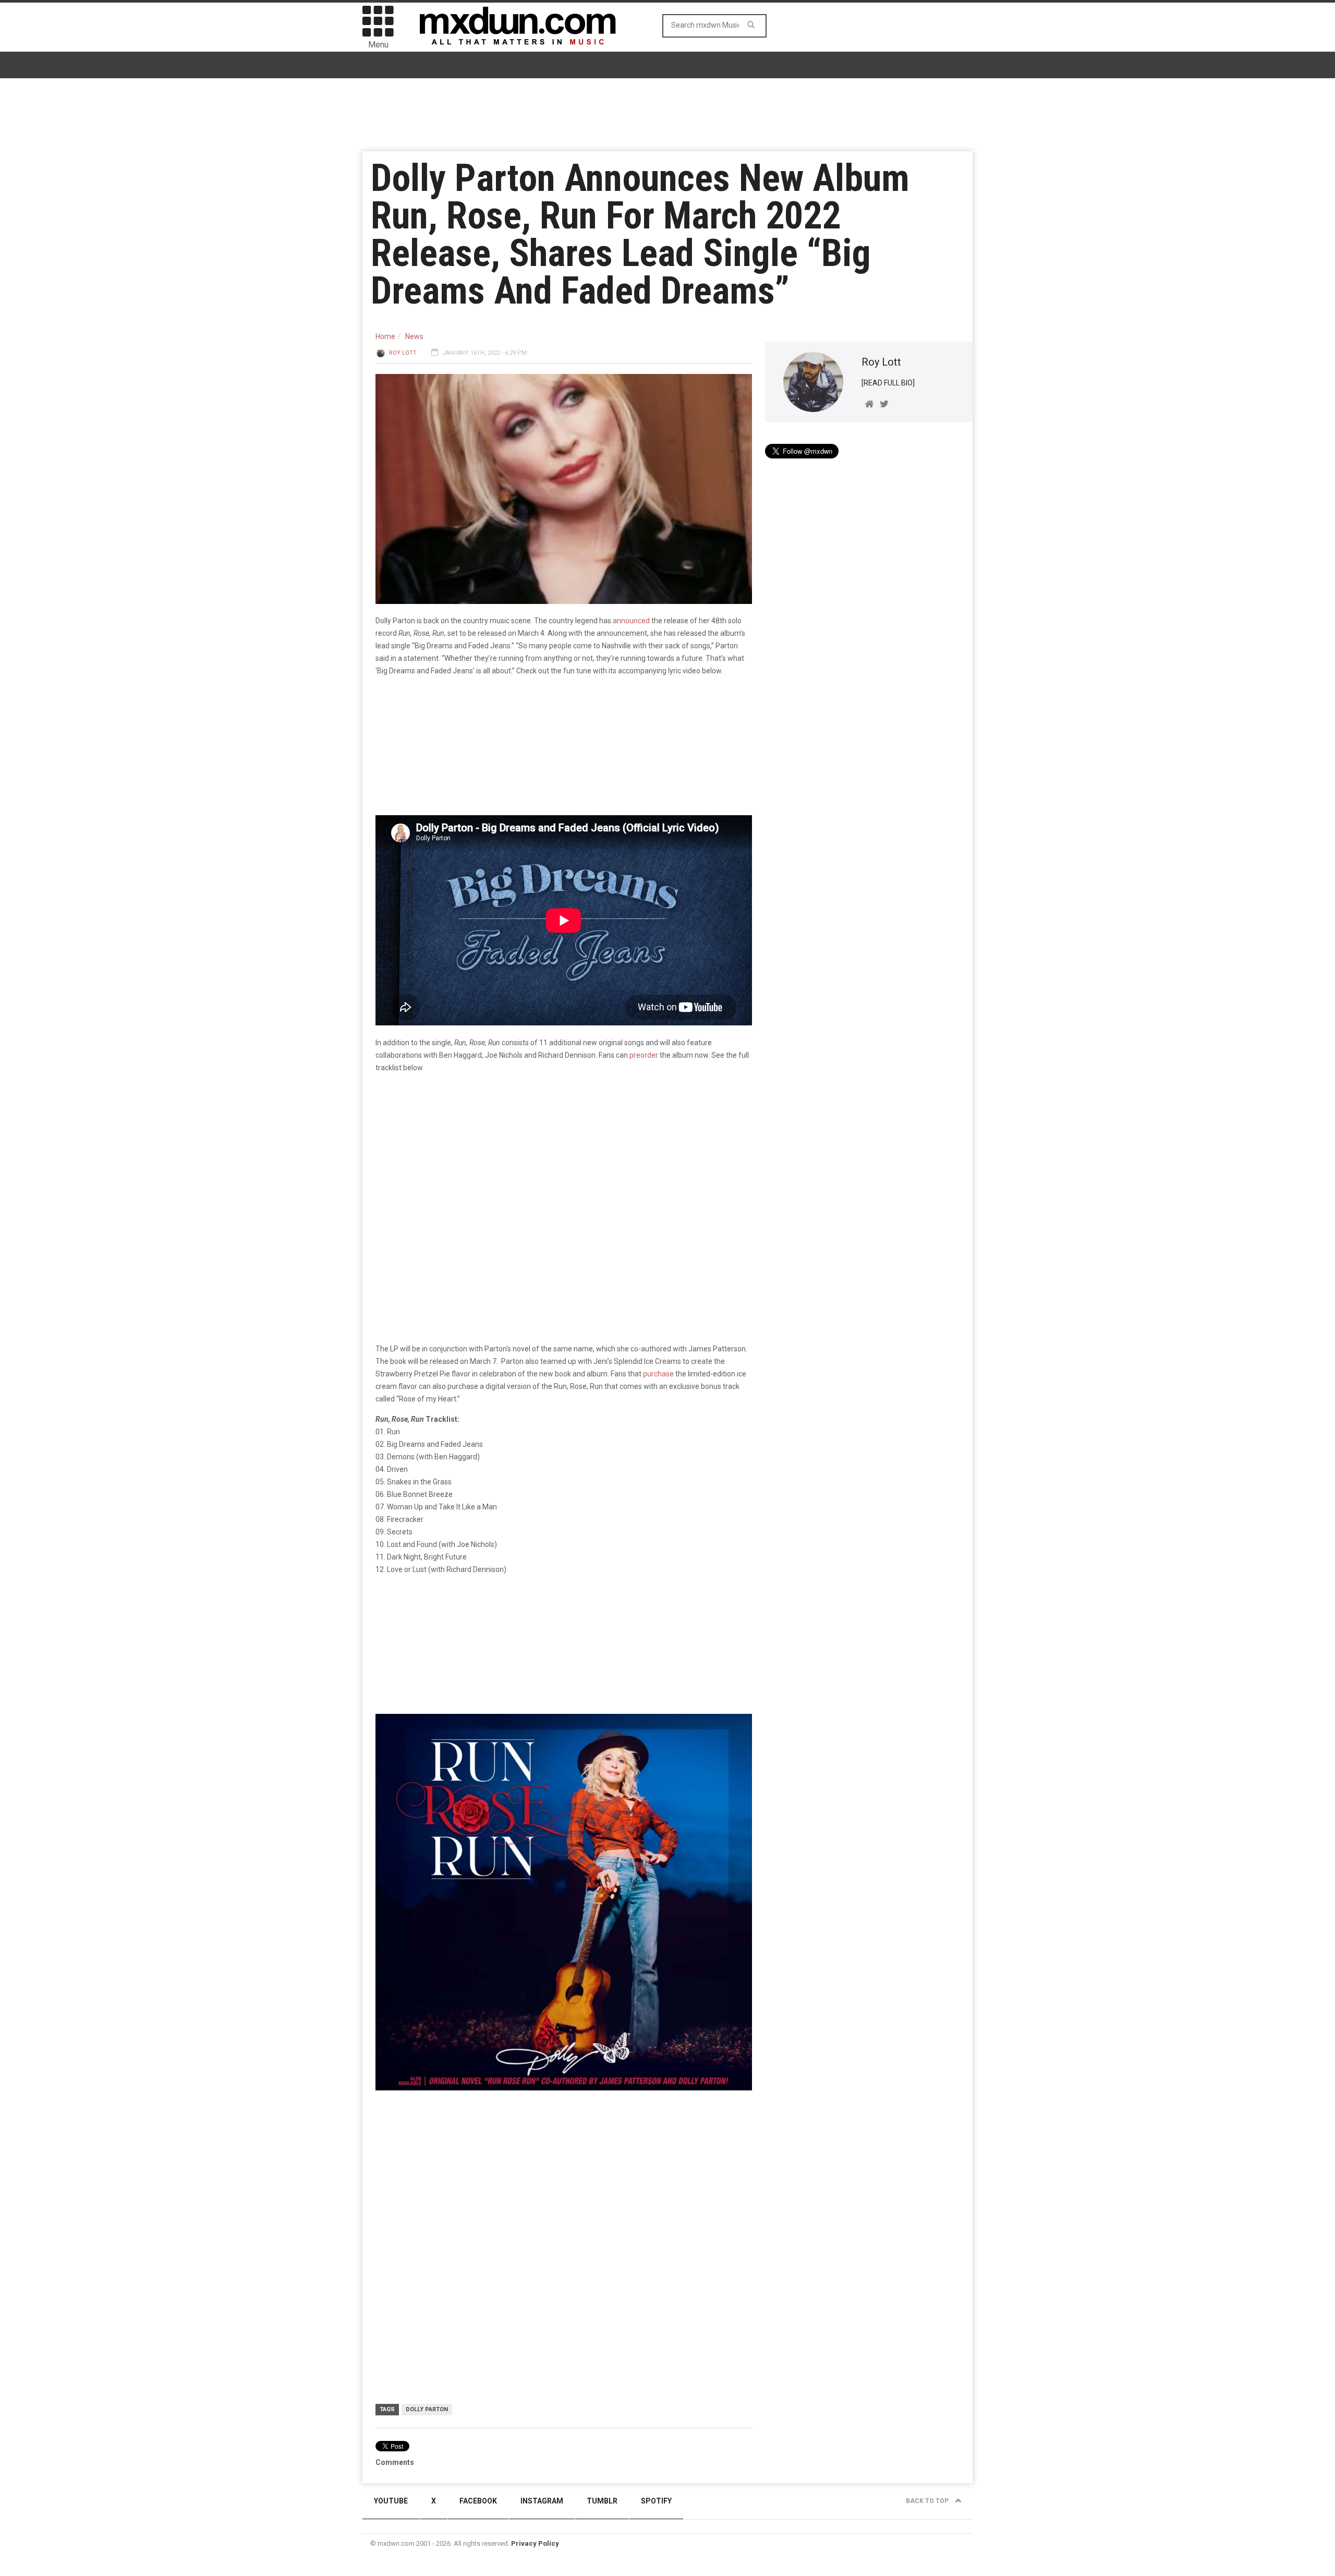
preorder (644, 1055)
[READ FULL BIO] (888, 383)
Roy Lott (403, 353)
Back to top (928, 2501)
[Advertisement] (564, 2179)
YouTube (391, 2501)
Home (385, 336)
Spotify (656, 2501)
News (414, 336)
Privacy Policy (535, 2543)
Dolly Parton (427, 2409)
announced (631, 621)
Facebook (478, 2501)
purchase (658, 1374)
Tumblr (602, 2501)
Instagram (542, 2501)
